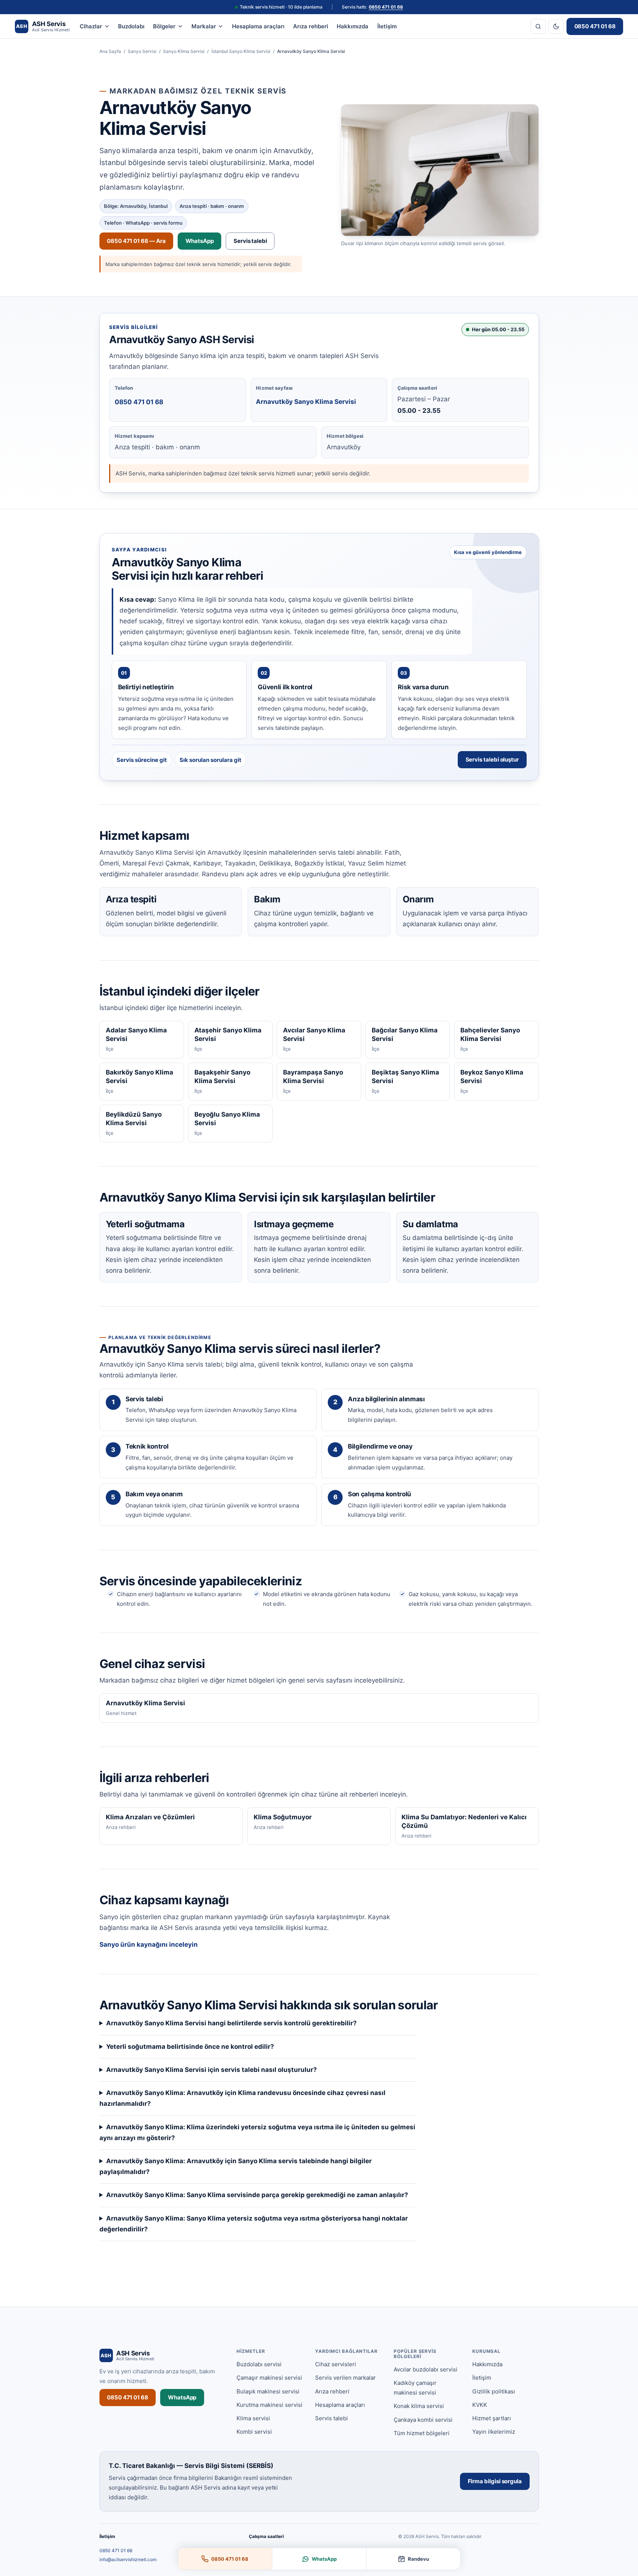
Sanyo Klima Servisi (184, 51)
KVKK (480, 2405)
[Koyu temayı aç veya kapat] (556, 26)
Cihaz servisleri (336, 2364)
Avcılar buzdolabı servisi (426, 2369)
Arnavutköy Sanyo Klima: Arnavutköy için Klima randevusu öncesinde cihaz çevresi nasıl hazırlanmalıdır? (242, 2098)
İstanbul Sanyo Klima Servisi (241, 51)
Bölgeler (164, 26)
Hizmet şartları (492, 2418)
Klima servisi (253, 2418)
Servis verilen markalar (345, 2378)
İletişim (387, 26)
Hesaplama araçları (258, 26)
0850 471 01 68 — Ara (136, 241)
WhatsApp (200, 241)
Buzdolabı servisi (259, 2364)
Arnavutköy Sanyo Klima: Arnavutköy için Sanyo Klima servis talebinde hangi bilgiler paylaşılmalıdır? (236, 2166)
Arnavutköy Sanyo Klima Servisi (306, 402)
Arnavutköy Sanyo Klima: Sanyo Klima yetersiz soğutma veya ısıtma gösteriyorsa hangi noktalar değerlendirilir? (254, 2224)
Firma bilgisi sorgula (495, 2481)
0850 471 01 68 (386, 7)
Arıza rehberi (311, 26)
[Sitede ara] (538, 26)
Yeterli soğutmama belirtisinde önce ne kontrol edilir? (190, 2047)
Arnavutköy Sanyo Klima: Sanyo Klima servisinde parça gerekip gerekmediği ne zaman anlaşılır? (257, 2195)
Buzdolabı (131, 26)
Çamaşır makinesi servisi (269, 2378)
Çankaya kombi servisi (423, 2420)
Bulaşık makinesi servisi (268, 2391)
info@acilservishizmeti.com (128, 2559)
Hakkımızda (353, 26)
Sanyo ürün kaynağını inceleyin (149, 1944)
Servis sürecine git (142, 760)
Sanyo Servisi (142, 51)
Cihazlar (91, 26)
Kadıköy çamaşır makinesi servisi (415, 2388)
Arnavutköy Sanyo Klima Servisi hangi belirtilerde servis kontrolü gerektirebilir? (231, 2023)
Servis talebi (250, 241)
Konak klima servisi (419, 2406)
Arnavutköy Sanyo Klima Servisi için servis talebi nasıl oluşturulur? (212, 2070)
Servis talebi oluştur (492, 759)
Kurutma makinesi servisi (269, 2405)
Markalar (204, 26)
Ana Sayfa (110, 51)
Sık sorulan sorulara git (210, 760)
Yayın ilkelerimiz (494, 2432)
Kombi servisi (254, 2432)
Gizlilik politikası (494, 2391)
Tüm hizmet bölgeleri (422, 2433)
